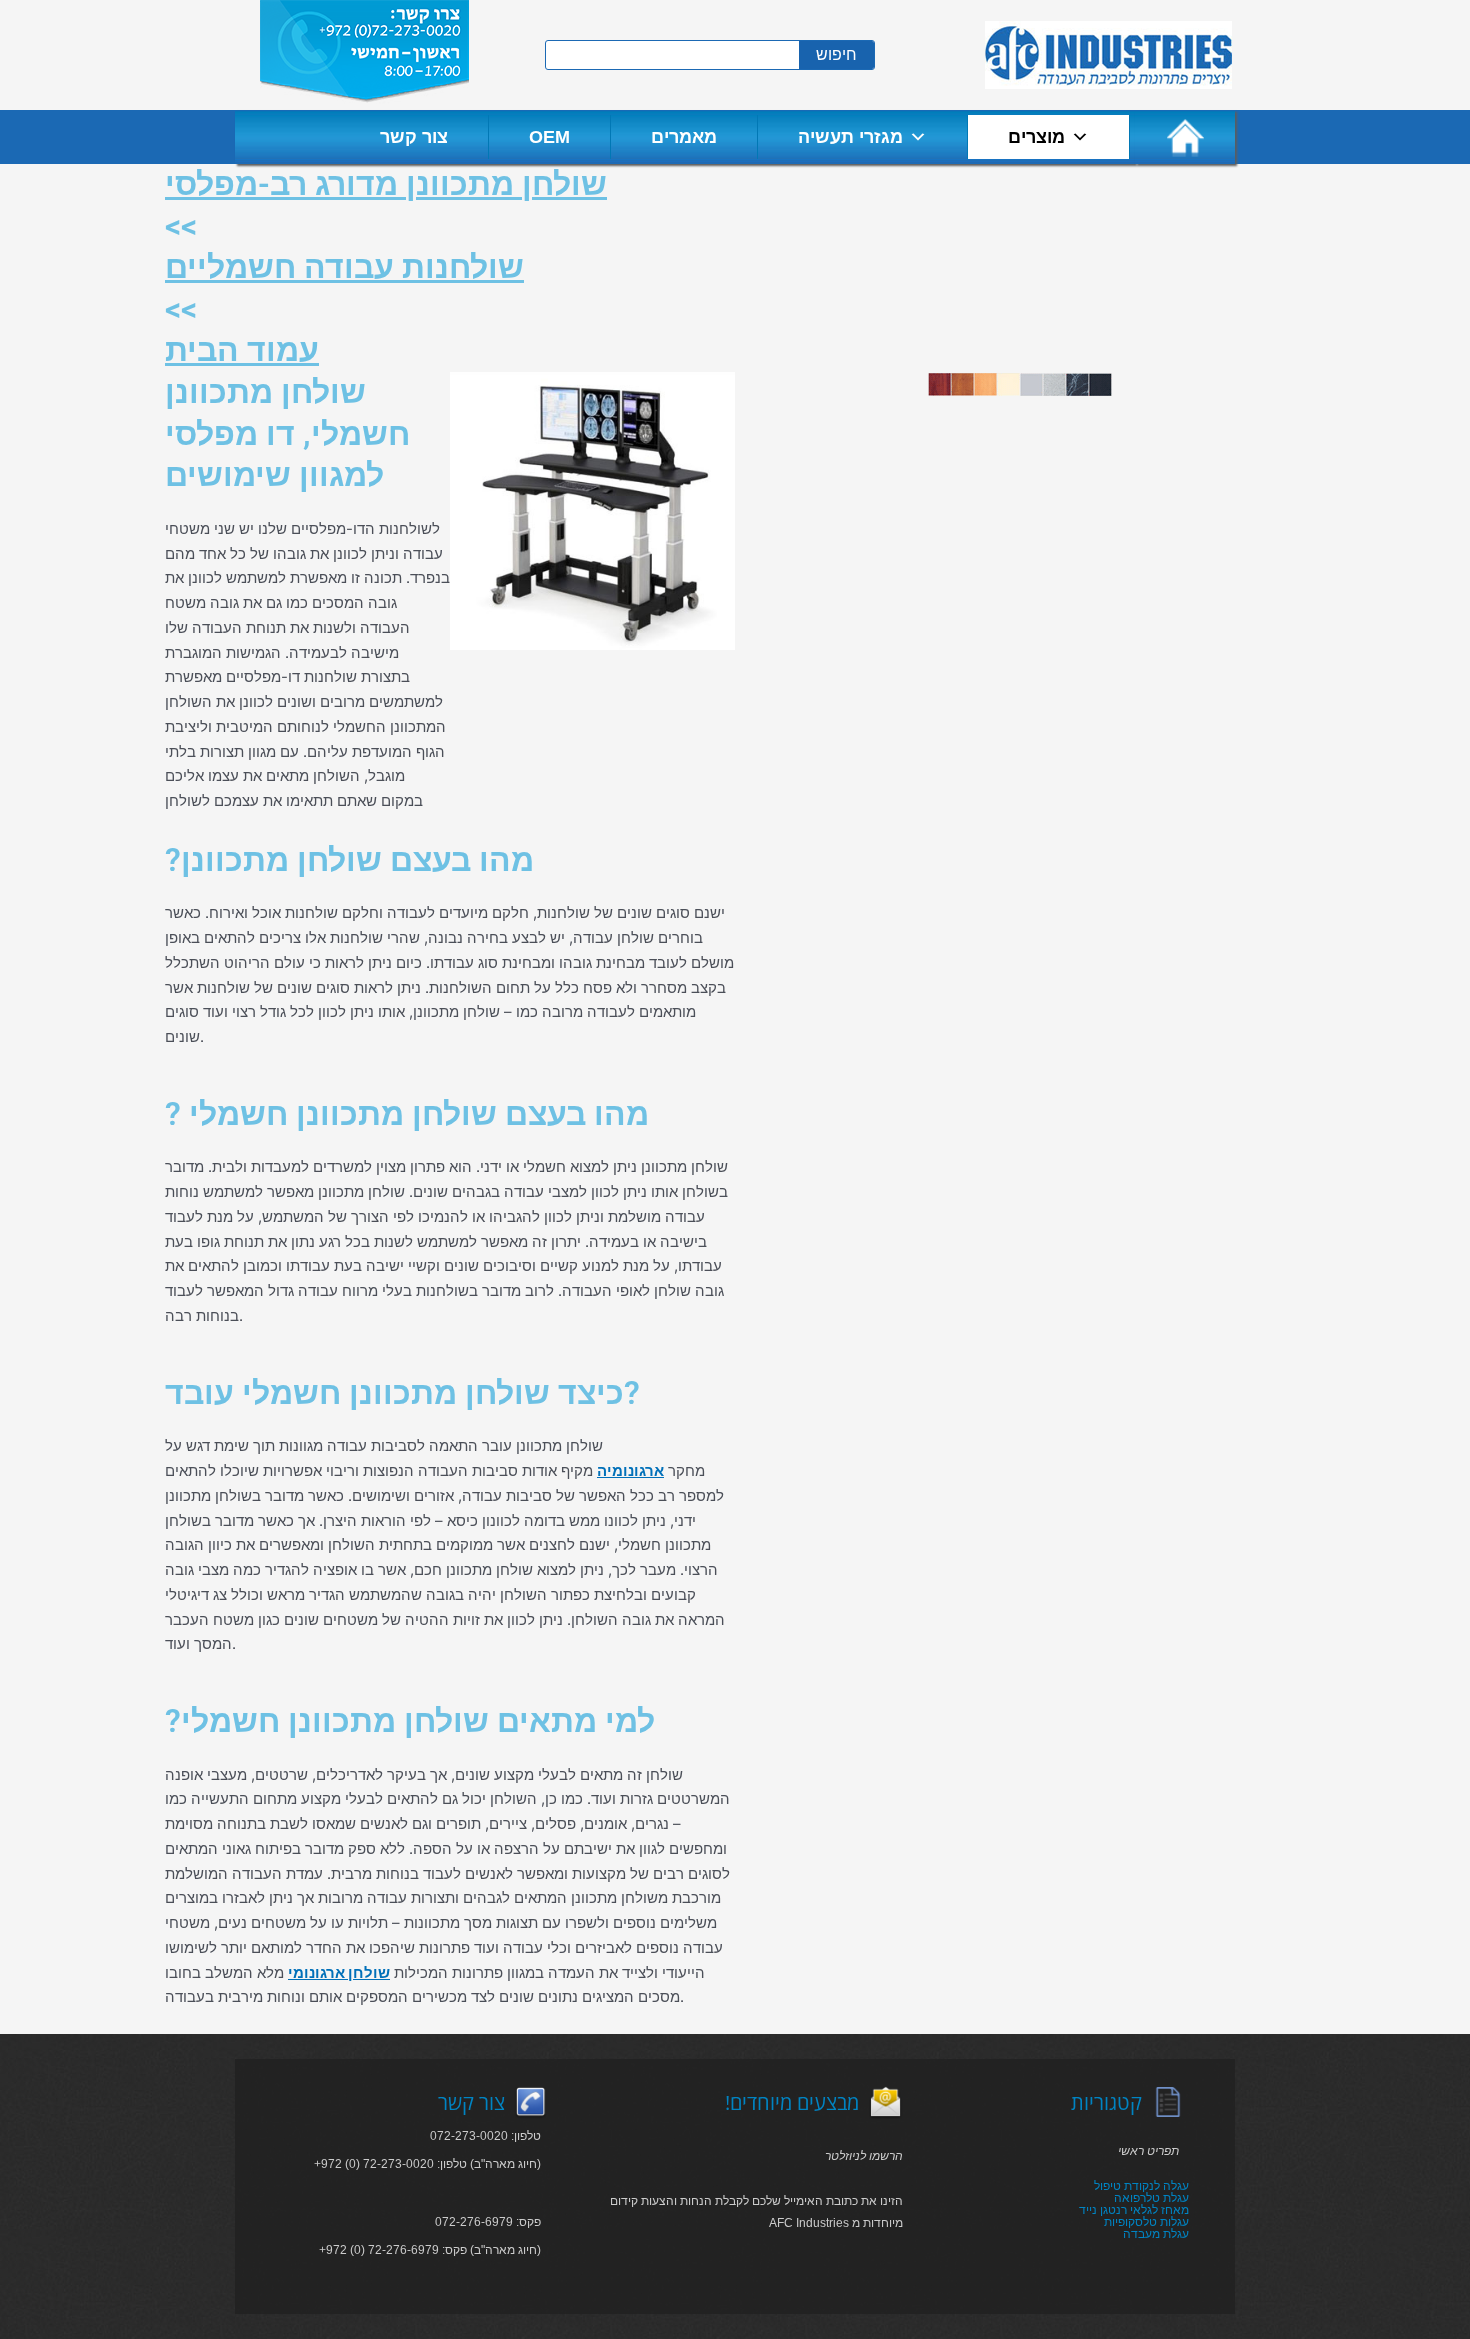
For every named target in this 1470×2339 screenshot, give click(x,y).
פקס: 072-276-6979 (488, 2222)
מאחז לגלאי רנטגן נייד (1134, 2210)
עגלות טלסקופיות (1146, 2222)
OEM (549, 137)
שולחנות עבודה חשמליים (344, 267)
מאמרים (684, 137)
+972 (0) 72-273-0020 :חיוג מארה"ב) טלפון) (427, 2164)
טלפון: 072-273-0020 (485, 2136)
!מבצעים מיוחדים (792, 2102)
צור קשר (414, 137)
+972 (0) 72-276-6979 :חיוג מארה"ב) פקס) (430, 2250)
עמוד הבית (242, 350)
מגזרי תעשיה (850, 137)
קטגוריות (1106, 2102)
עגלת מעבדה (1156, 2234)
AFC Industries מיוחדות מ (836, 2223)
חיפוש (836, 54)
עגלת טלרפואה (1151, 2198)
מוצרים (1036, 137)
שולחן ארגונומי (339, 1972)
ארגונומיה (630, 1470)
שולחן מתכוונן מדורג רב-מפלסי (386, 184)
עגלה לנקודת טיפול (1141, 2186)
